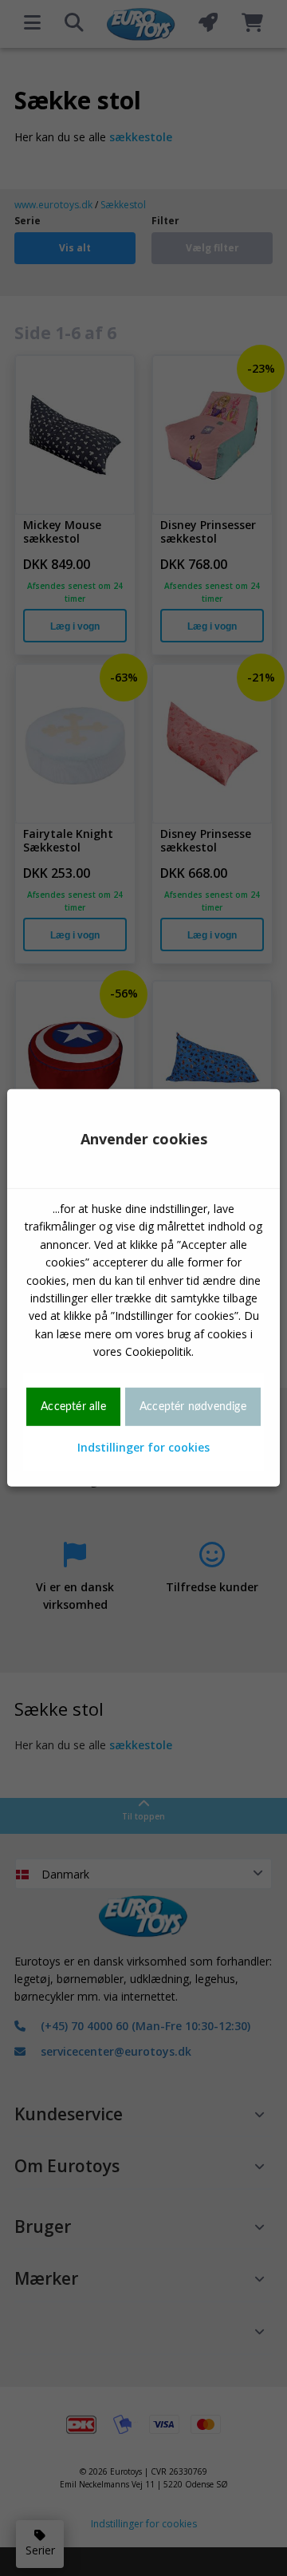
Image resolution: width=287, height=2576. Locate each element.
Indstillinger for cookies (143, 1447)
